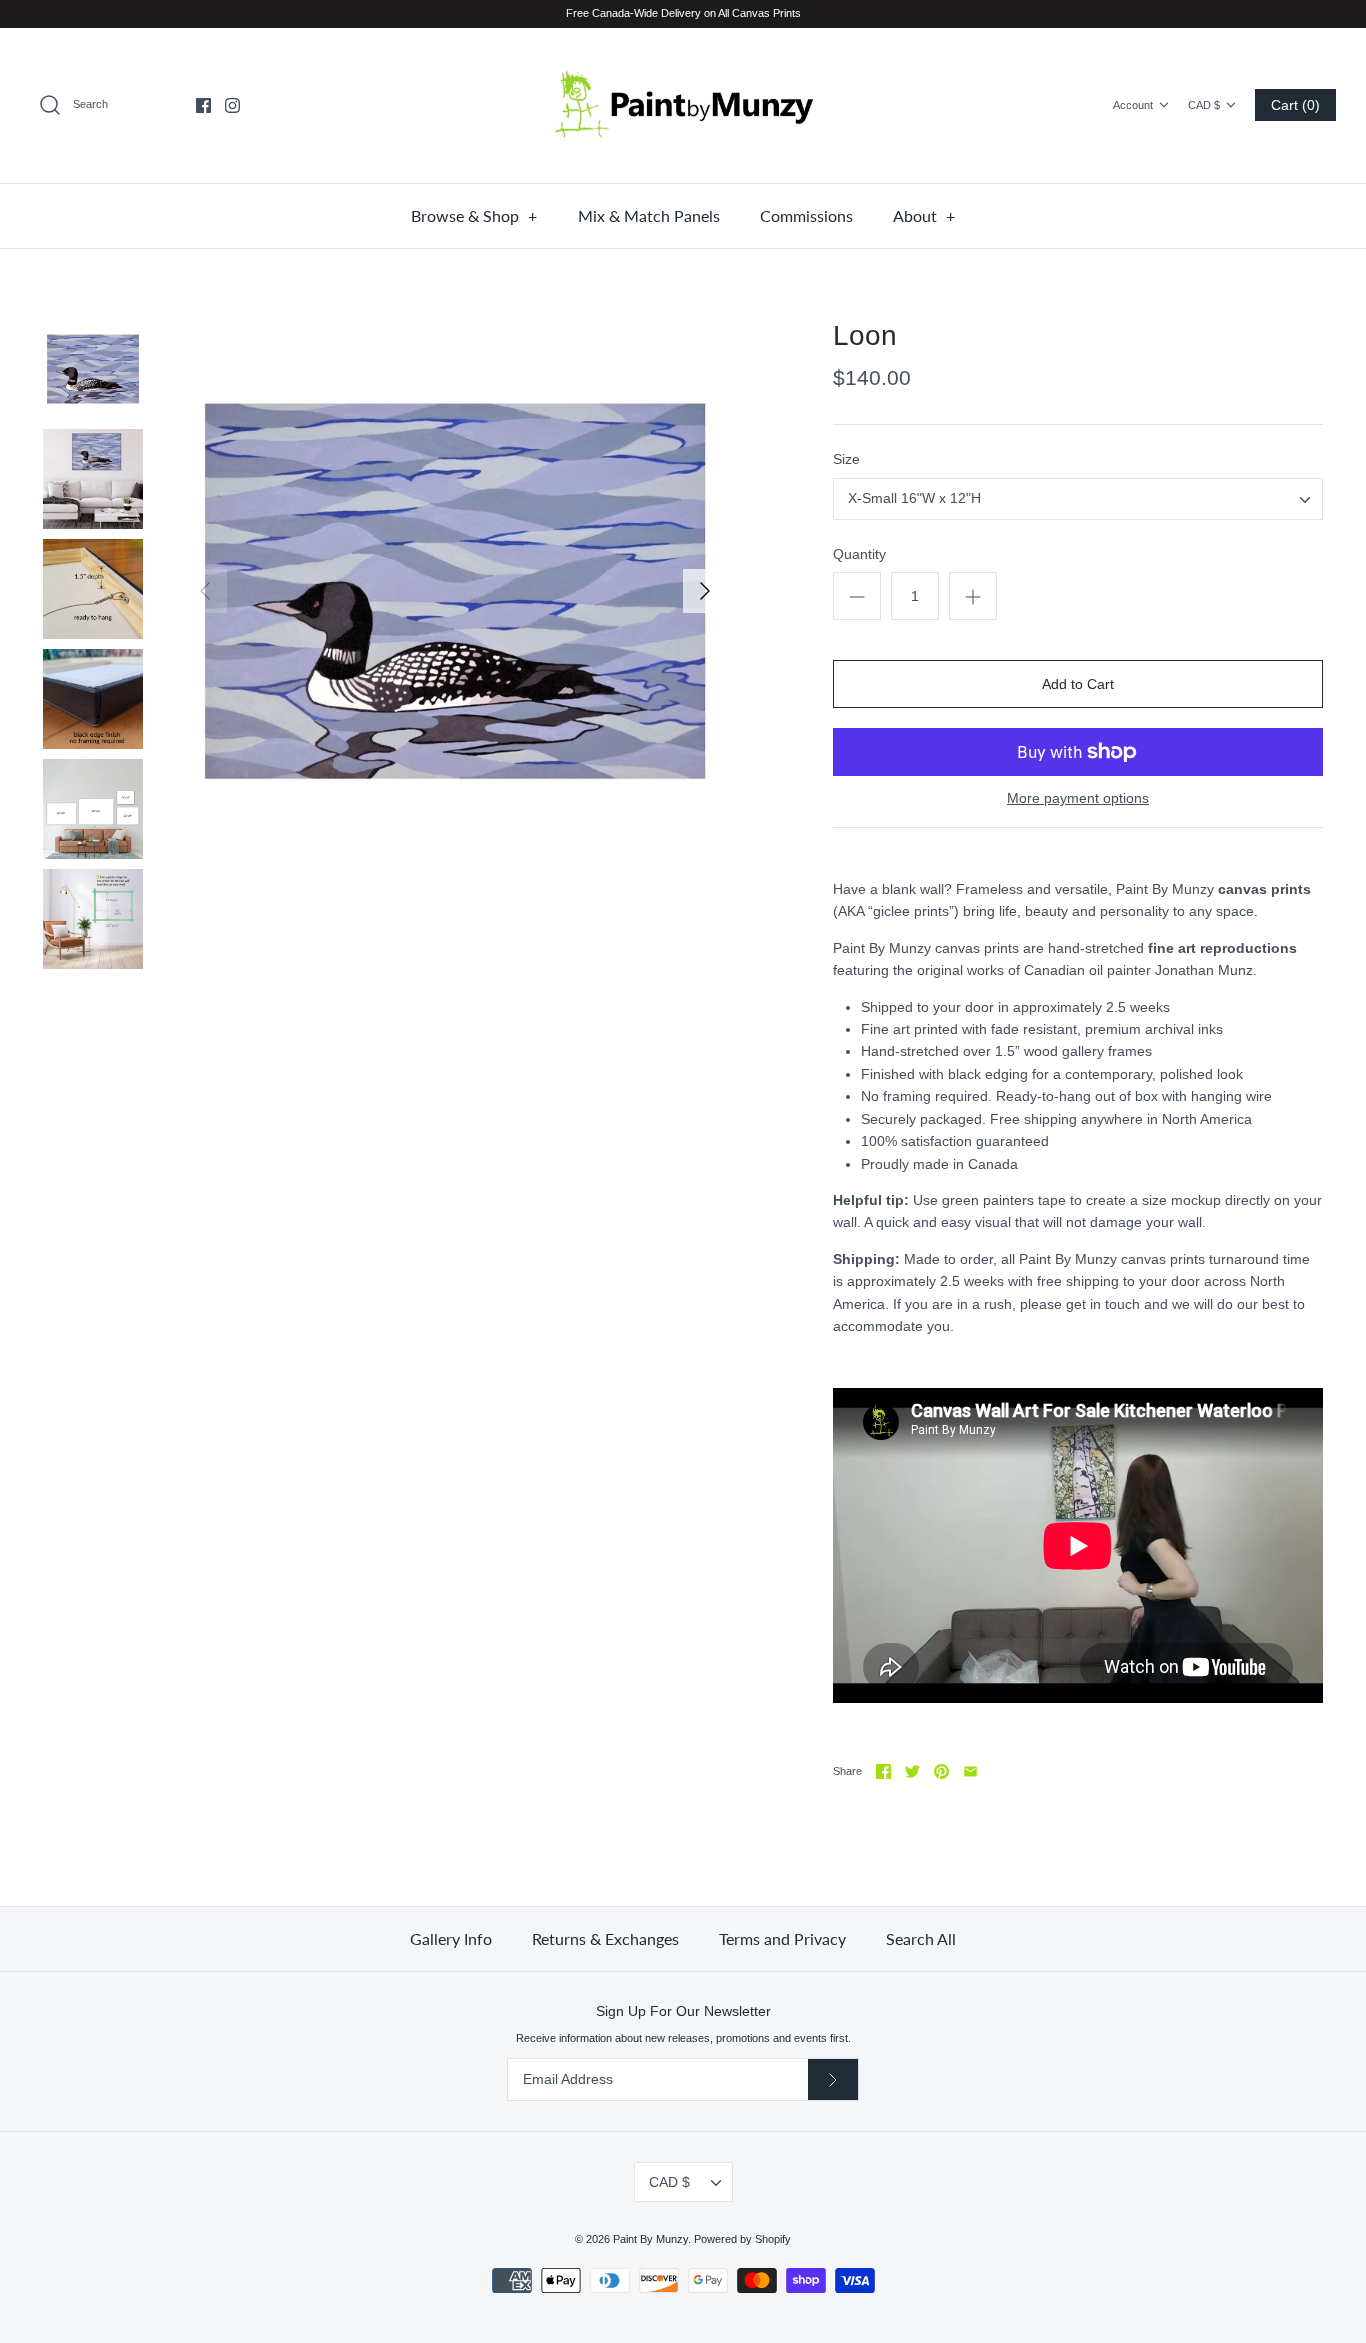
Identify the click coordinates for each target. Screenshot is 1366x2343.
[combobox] (1078, 499)
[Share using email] (970, 1771)
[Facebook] (203, 105)
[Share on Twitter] (912, 1771)
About (924, 215)
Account (1133, 105)
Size (846, 459)
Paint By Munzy (650, 2239)
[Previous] (205, 591)
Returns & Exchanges (605, 1938)
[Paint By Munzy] (683, 105)
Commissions (806, 215)
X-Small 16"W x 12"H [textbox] (914, 498)
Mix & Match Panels (649, 215)
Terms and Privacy (782, 1938)
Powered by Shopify (742, 2239)
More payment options (1078, 798)
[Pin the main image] (941, 1771)
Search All (921, 1938)
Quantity (859, 554)
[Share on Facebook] (883, 1771)
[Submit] (833, 2079)
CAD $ (1204, 105)
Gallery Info (451, 1938)
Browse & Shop (474, 215)
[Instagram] (232, 105)
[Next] (705, 591)
